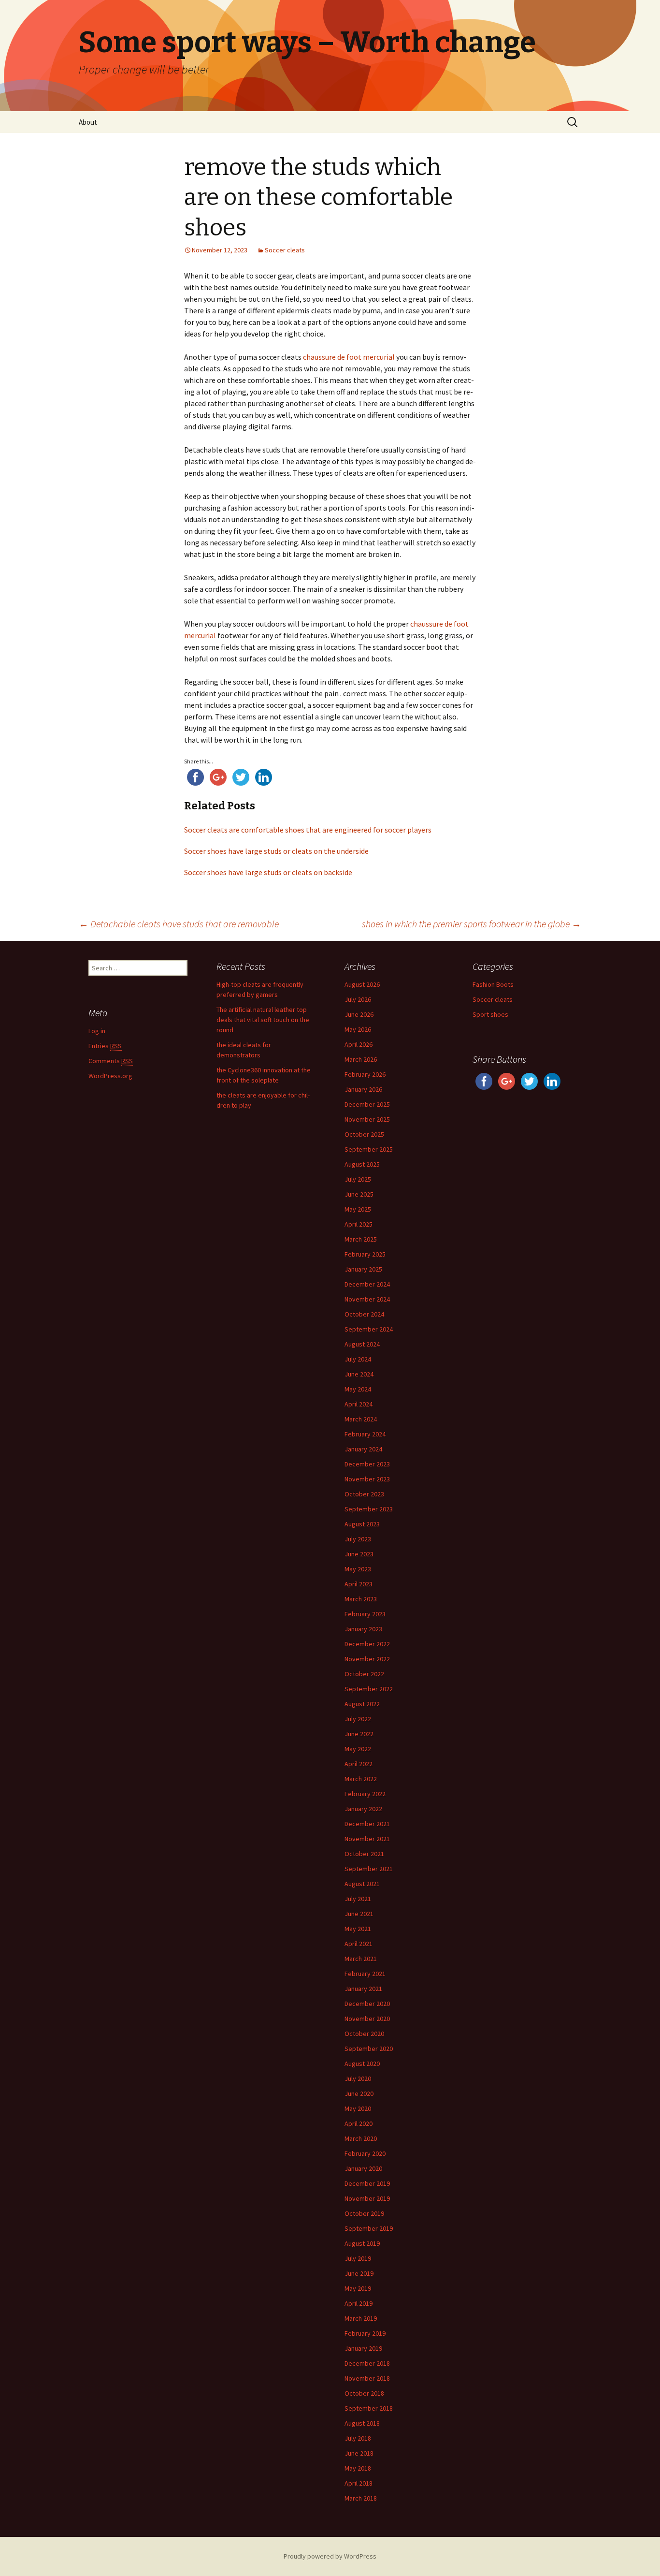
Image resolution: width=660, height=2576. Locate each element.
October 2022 (364, 1674)
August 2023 (362, 1524)
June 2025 (359, 1194)
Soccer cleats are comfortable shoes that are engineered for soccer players (308, 830)
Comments (111, 1061)
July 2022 (358, 1719)
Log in (97, 1031)
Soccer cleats (285, 250)
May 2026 (358, 1029)
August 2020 (362, 2064)
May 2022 (358, 1749)
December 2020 (367, 2004)
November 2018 (367, 2378)
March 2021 (361, 1959)
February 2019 (365, 2333)
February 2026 (365, 1074)
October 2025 (364, 1134)
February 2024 (365, 1434)
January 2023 (363, 1629)
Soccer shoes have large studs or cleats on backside (268, 872)
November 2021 (367, 1839)
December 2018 (367, 2363)
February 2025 (365, 1254)
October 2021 (364, 1854)
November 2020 (367, 2019)
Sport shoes (490, 1014)
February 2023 (365, 1614)
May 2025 (358, 1209)
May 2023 (358, 1569)
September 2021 (369, 1869)
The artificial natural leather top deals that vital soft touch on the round (263, 1020)
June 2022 (359, 1734)
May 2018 (358, 2468)
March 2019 (361, 2318)
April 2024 (359, 1404)
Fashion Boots (493, 984)
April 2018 (359, 2483)
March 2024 (361, 1419)
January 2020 (363, 2168)
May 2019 (358, 2288)
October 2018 (364, 2393)
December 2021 (367, 1824)
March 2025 (361, 1239)
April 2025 (359, 1224)
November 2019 (367, 2198)
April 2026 (359, 1044)
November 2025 (367, 1119)
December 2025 (367, 1104)
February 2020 (365, 2153)
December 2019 (367, 2183)
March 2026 (361, 1059)
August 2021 (362, 1884)
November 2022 (367, 1659)
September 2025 (369, 1149)
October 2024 (364, 1314)
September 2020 (369, 2049)
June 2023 (359, 1554)
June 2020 (359, 2093)
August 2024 (362, 1344)
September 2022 (369, 1689)
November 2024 (367, 1299)
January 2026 (363, 1089)
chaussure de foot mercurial (349, 357)
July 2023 (358, 1539)
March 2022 (361, 1779)
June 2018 (359, 2453)
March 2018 (361, 2498)
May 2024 (358, 1389)
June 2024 (359, 1374)
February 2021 (365, 1974)
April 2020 (359, 2123)
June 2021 (359, 1914)
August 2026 (362, 984)
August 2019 (362, 2243)
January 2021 (363, 1989)
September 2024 (369, 1329)
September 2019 (369, 2228)
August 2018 (362, 2423)
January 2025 (363, 1269)
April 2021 (359, 1944)
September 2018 (369, 2408)
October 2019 (364, 2213)
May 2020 (358, 2108)
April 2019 (359, 2303)
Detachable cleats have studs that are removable (179, 924)
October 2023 (364, 1494)
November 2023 (367, 1479)
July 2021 (358, 1899)
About (88, 122)
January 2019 (363, 2348)
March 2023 (361, 1599)
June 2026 (359, 1014)
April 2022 (359, 1764)
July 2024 (358, 1359)
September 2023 (369, 1509)
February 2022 (365, 1794)
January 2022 (363, 1809)
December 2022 (367, 1644)
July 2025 (358, 1179)
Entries (105, 1046)
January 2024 (363, 1449)
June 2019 (359, 2273)
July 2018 (358, 2438)
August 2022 (362, 1704)
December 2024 (367, 1284)
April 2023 (359, 1584)
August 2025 (362, 1164)
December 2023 (367, 1464)
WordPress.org (110, 1076)
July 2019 (358, 2258)
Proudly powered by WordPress (330, 2556)
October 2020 (364, 2034)
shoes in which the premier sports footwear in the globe (472, 924)
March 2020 (361, 2138)
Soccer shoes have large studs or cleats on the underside (276, 851)
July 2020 (358, 2078)
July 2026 (358, 999)
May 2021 (358, 1929)
